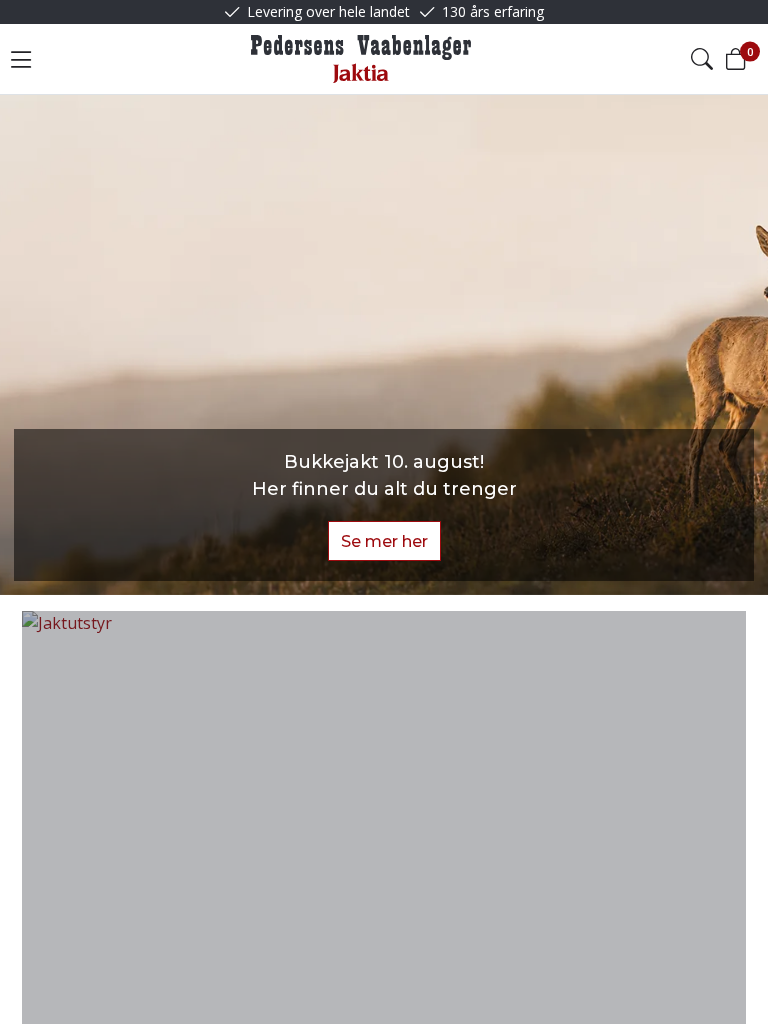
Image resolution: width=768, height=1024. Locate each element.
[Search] (702, 59)
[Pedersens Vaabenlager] (361, 59)
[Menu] (21, 59)
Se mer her (384, 541)
